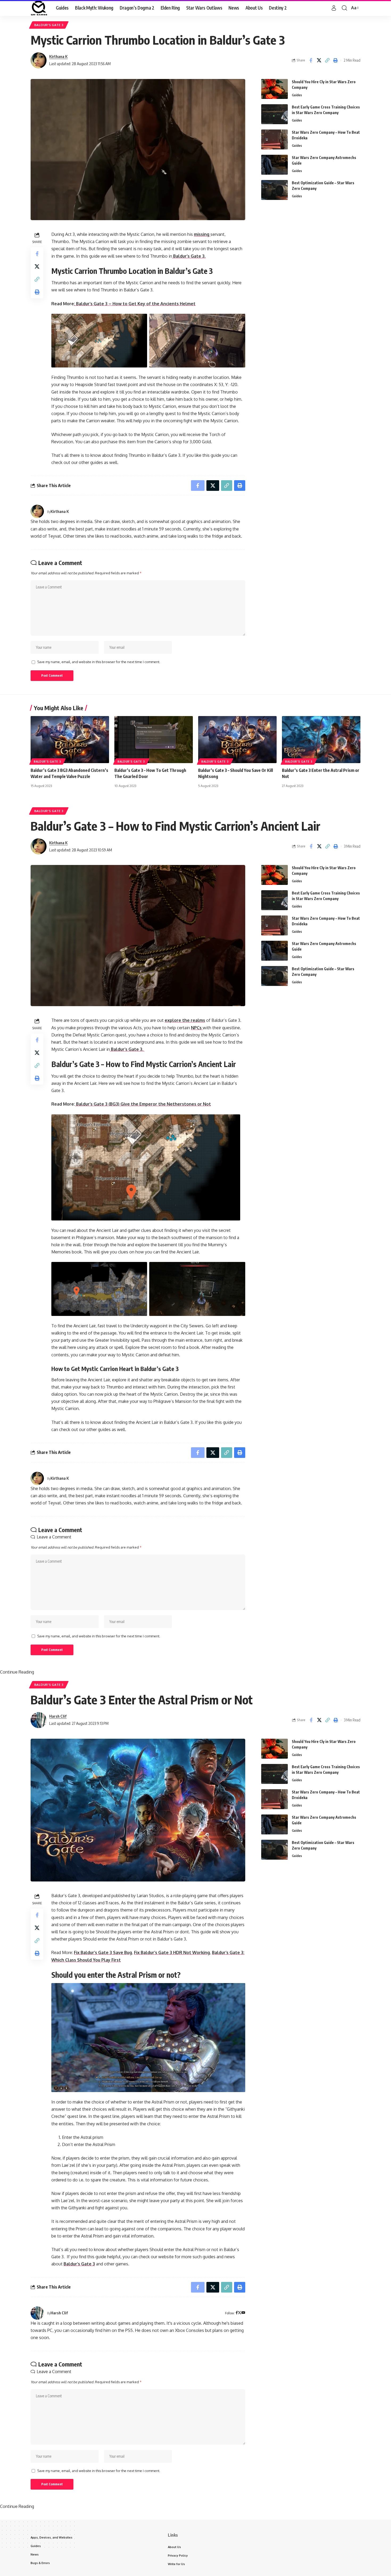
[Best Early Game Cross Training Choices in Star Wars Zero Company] (274, 114)
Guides (297, 95)
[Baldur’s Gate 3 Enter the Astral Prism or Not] (321, 740)
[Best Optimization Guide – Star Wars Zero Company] (274, 190)
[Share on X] (319, 60)
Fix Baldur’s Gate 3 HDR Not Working (172, 1952)
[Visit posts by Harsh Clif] (39, 1720)
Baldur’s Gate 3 (79, 2264)
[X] (240, 2313)
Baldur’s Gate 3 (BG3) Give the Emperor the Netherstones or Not (143, 1104)
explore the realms (185, 1020)
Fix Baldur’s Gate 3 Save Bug (103, 1952)
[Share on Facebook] (311, 60)
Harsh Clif (58, 1716)
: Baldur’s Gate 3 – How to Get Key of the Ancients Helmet (135, 304)
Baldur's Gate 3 (49, 25)
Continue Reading (17, 1672)
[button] (334, 8)
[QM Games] (39, 8)
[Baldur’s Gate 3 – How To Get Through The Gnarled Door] (154, 740)
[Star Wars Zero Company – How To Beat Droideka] (274, 139)
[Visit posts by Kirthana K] (39, 60)
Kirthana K (58, 56)
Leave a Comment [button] (54, 1537)
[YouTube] (243, 2313)
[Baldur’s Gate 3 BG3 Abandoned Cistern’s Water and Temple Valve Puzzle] (70, 740)
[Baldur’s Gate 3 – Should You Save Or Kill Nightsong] (237, 740)
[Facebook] (237, 2313)
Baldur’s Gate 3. (189, 256)
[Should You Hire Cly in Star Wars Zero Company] (274, 89)
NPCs (197, 1028)
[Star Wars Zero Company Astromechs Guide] (274, 165)
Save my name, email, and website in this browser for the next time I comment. (99, 662)
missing (202, 234)
